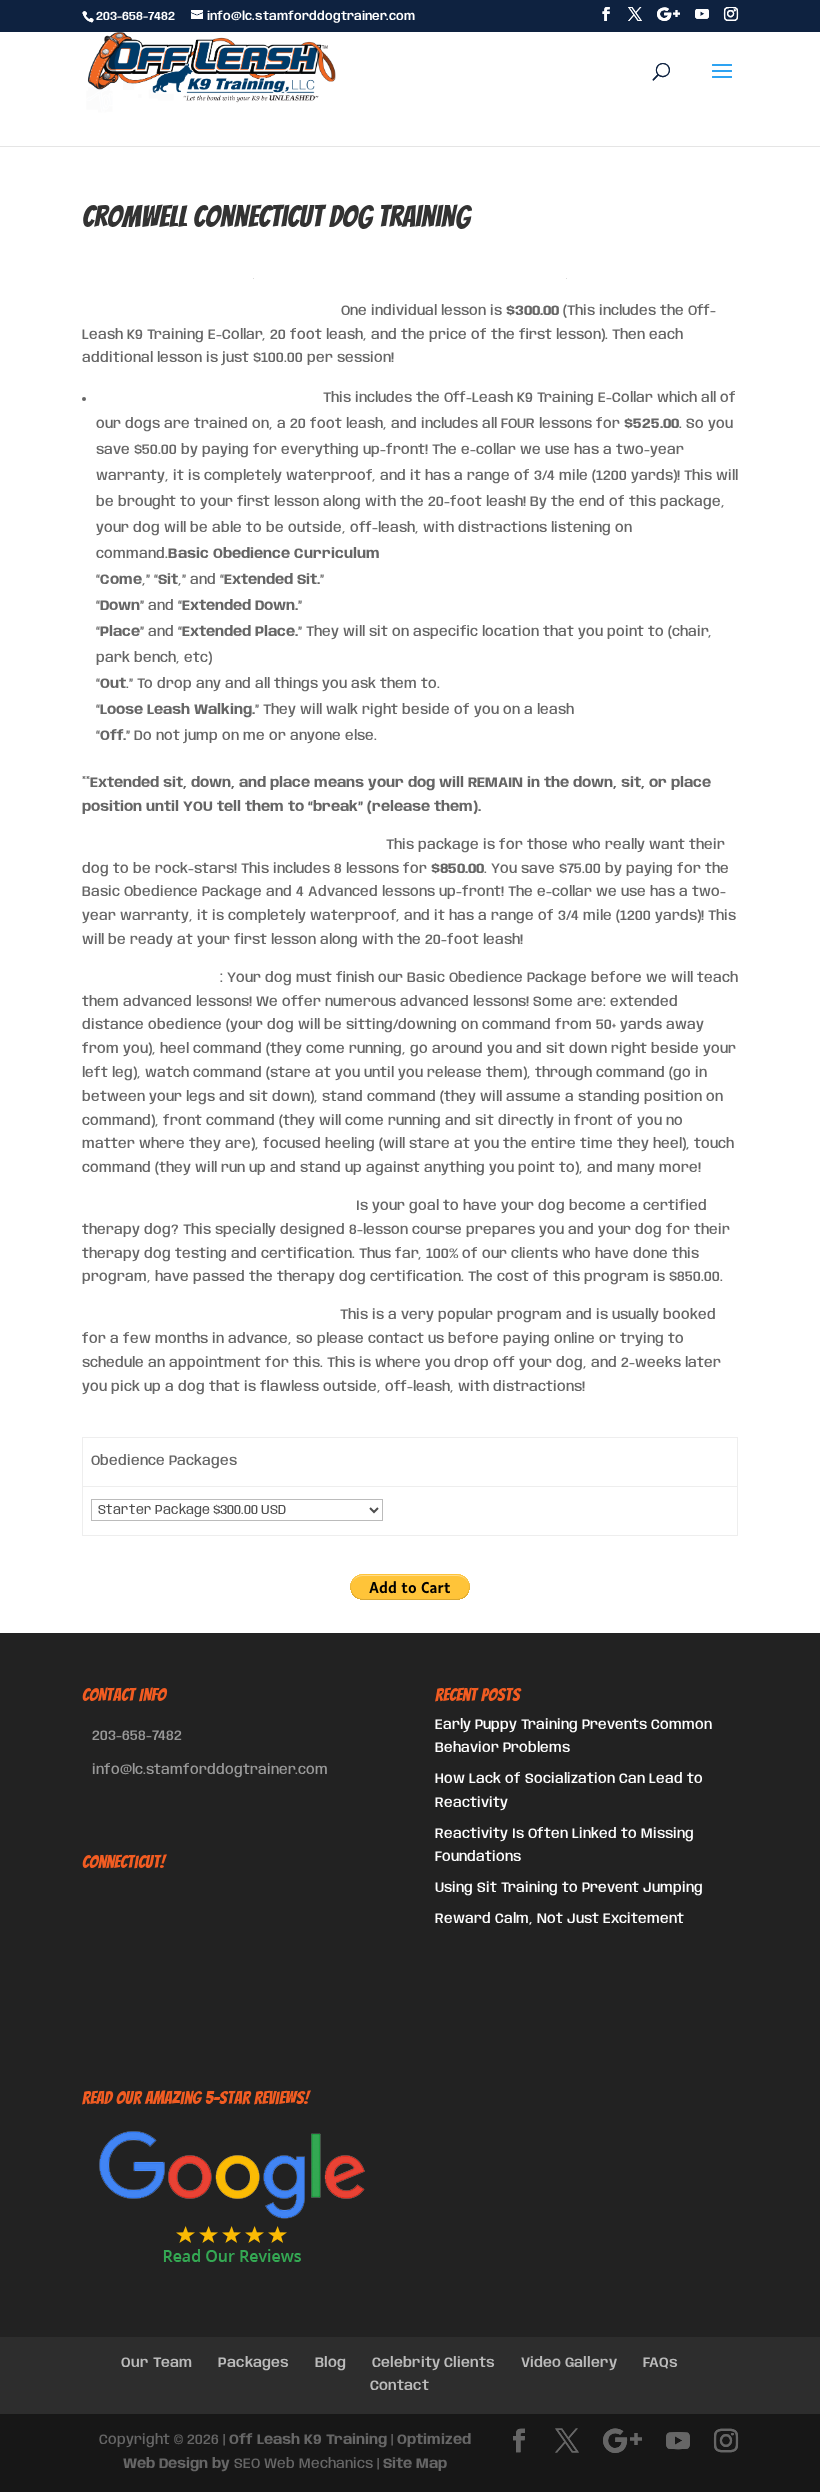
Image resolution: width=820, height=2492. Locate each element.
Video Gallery (569, 2363)
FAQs (660, 2363)
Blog (330, 2363)
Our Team (156, 2363)
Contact (399, 2386)
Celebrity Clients (433, 2363)
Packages (253, 2363)
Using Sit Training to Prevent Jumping (569, 1888)
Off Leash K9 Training (308, 2440)
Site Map (415, 2464)
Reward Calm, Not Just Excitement (559, 1919)
